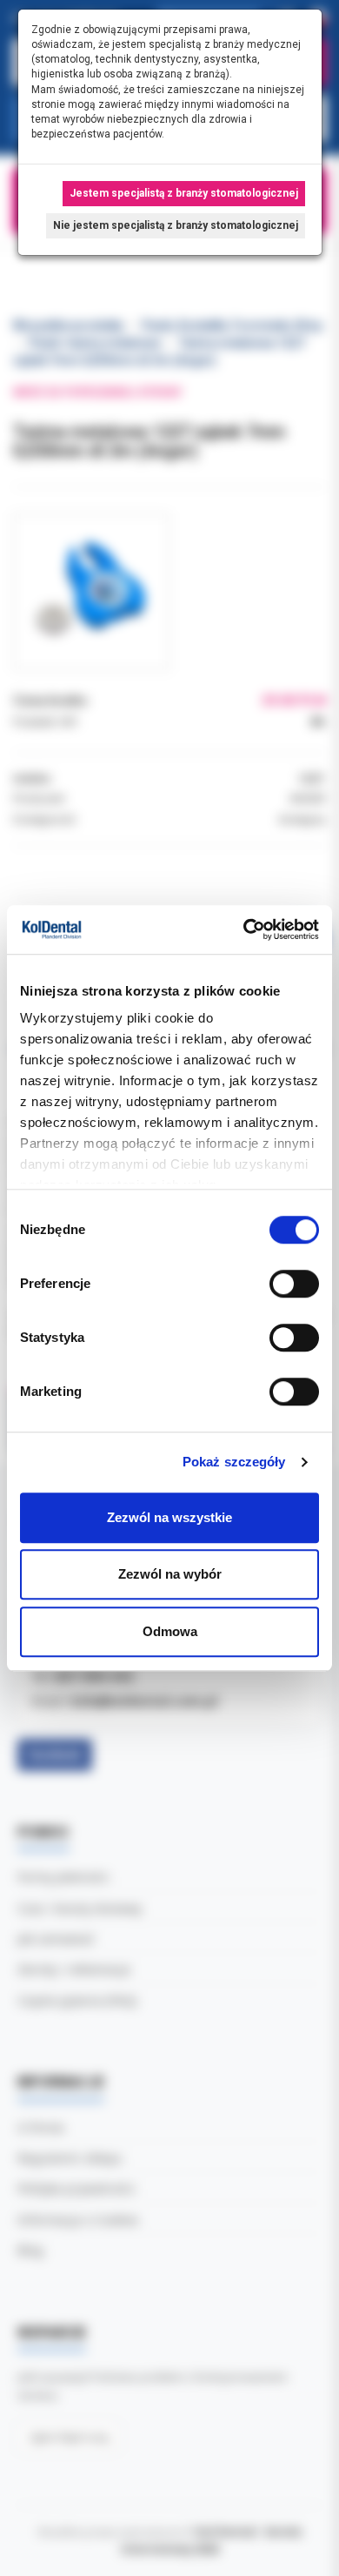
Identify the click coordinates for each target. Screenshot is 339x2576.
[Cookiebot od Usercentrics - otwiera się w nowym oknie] (244, 929)
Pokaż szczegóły (234, 1462)
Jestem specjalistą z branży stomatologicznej (184, 193)
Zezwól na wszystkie (169, 1517)
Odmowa (170, 1631)
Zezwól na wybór (170, 1574)
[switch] (294, 1284)
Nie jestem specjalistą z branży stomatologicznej (176, 225)
